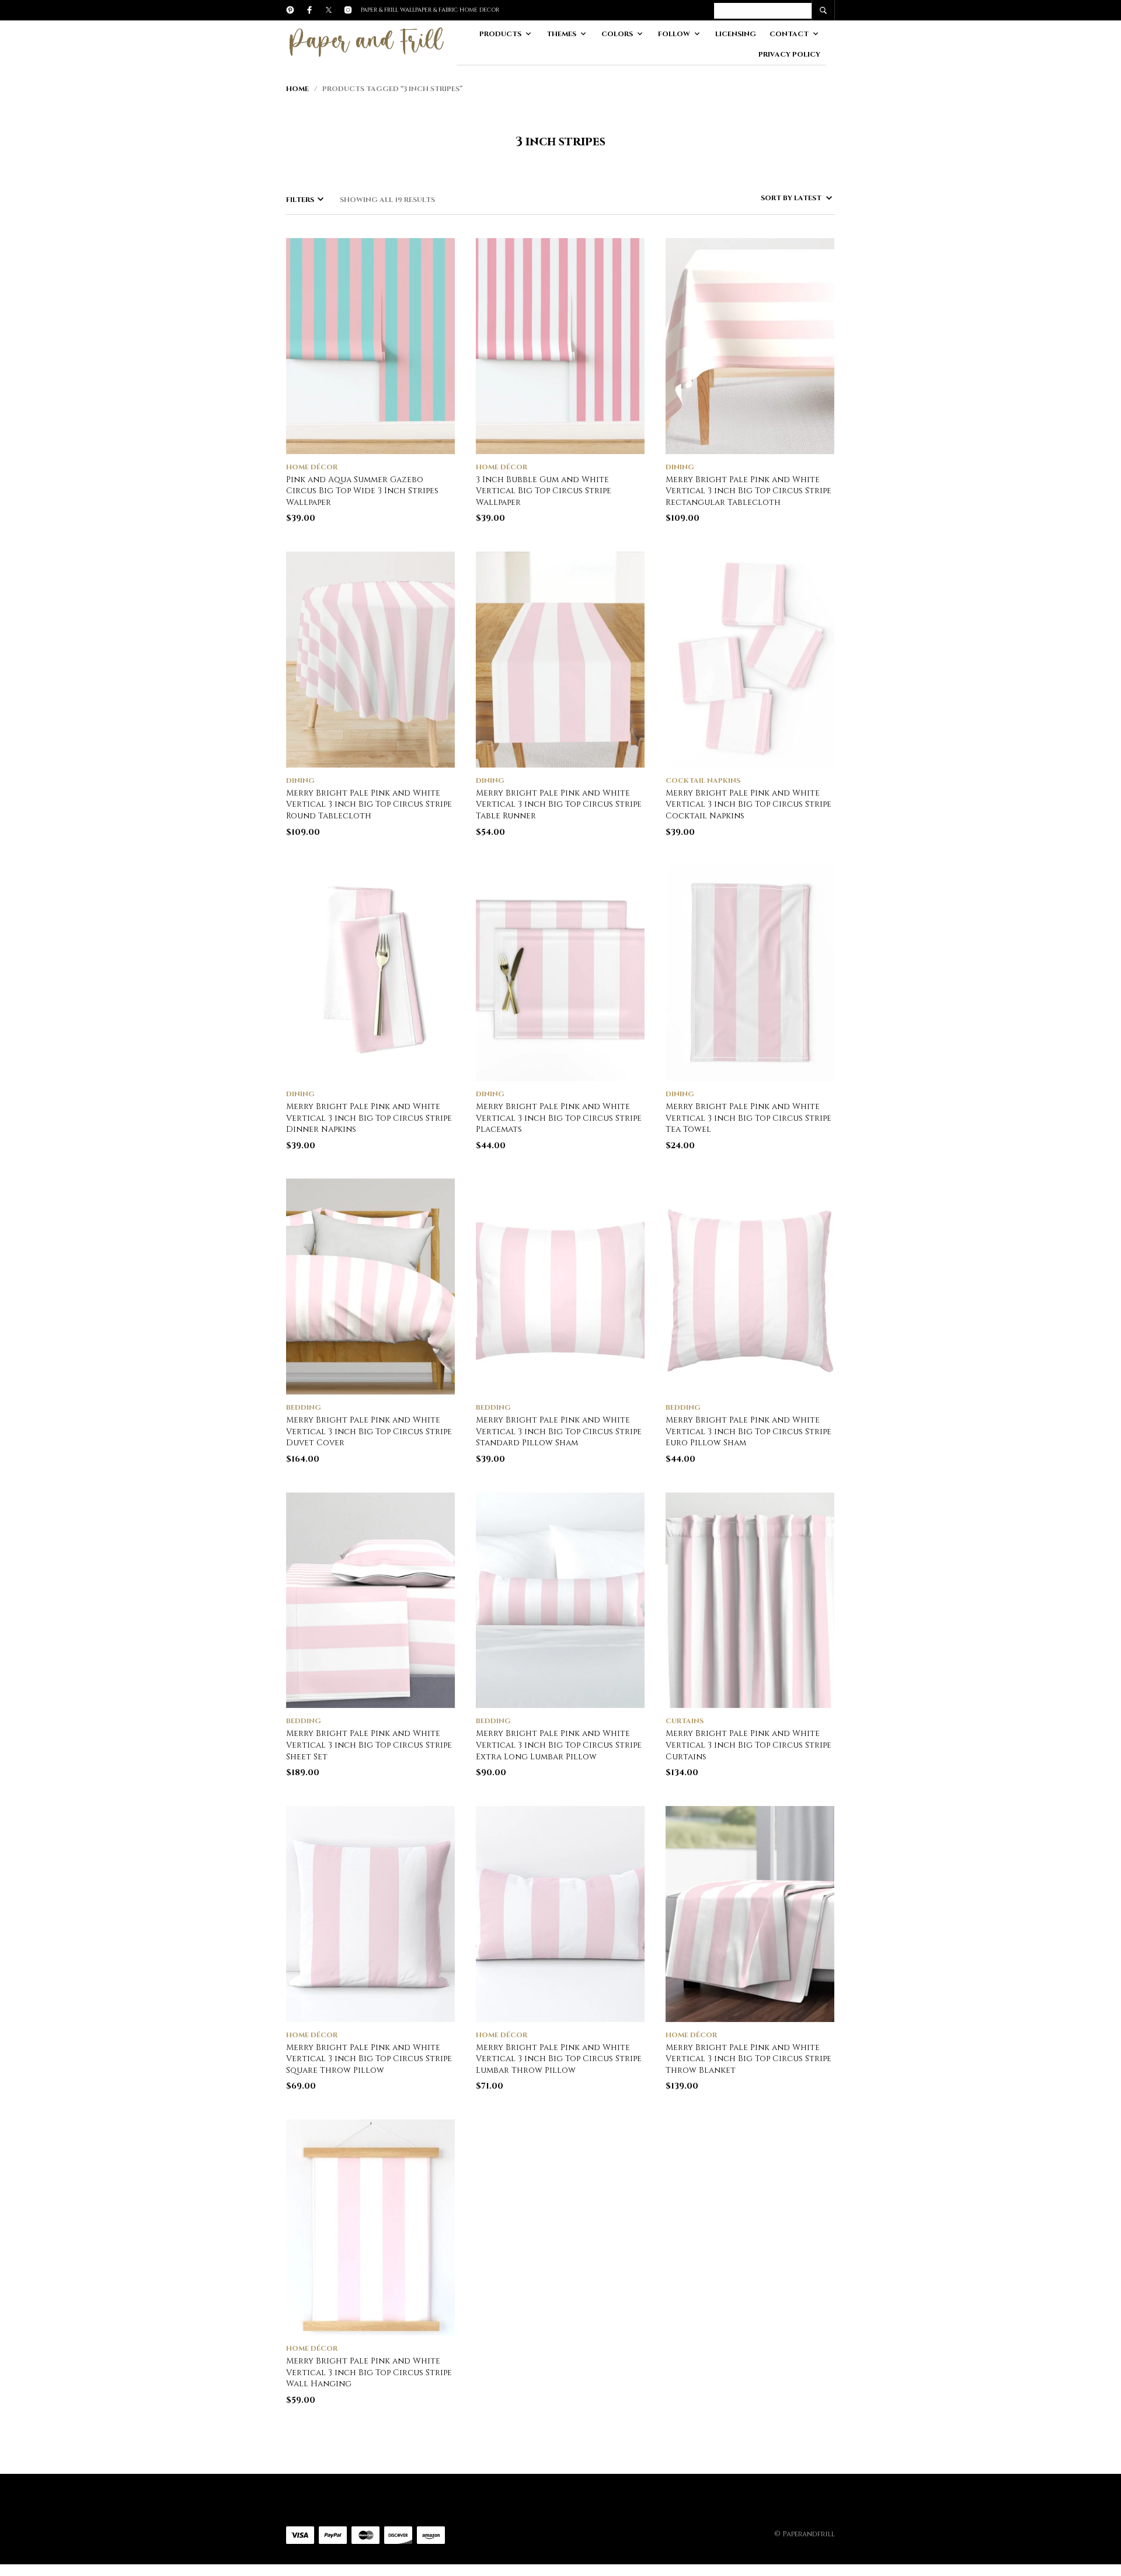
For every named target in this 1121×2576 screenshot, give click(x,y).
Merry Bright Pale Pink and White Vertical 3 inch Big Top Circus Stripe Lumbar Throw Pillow (559, 2059)
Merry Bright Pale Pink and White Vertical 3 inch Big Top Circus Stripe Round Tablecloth (369, 804)
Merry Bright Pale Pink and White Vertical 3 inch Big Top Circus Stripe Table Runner (559, 804)
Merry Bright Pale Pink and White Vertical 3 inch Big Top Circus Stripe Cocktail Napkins (749, 804)
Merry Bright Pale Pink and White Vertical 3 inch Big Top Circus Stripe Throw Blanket (749, 2059)
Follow (674, 34)
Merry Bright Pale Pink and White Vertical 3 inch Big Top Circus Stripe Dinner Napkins (369, 1118)
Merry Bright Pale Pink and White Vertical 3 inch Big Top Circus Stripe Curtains (749, 1745)
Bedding (304, 1407)
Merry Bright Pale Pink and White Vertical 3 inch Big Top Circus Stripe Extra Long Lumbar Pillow (559, 1745)
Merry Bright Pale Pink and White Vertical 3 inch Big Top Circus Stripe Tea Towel (749, 1118)
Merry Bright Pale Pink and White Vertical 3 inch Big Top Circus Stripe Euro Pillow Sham (749, 1431)
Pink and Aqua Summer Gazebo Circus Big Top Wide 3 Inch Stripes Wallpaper (362, 491)
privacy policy (789, 54)
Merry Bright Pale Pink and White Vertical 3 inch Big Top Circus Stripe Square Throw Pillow (369, 2059)
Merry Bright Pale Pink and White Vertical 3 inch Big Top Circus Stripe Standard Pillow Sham (559, 1431)
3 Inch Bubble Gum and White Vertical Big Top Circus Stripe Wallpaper (544, 491)
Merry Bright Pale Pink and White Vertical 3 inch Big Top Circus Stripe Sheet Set (369, 1745)
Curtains (685, 1721)
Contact (789, 34)
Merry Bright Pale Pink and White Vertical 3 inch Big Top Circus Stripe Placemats (559, 1118)
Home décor (312, 467)
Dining (680, 467)
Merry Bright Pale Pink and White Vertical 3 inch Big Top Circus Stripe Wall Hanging (369, 2372)
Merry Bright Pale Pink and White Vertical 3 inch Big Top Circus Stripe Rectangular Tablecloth (749, 491)
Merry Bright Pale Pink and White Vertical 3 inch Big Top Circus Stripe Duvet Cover (369, 1431)
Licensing (736, 34)
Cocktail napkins (703, 780)
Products (500, 34)
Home (297, 89)
